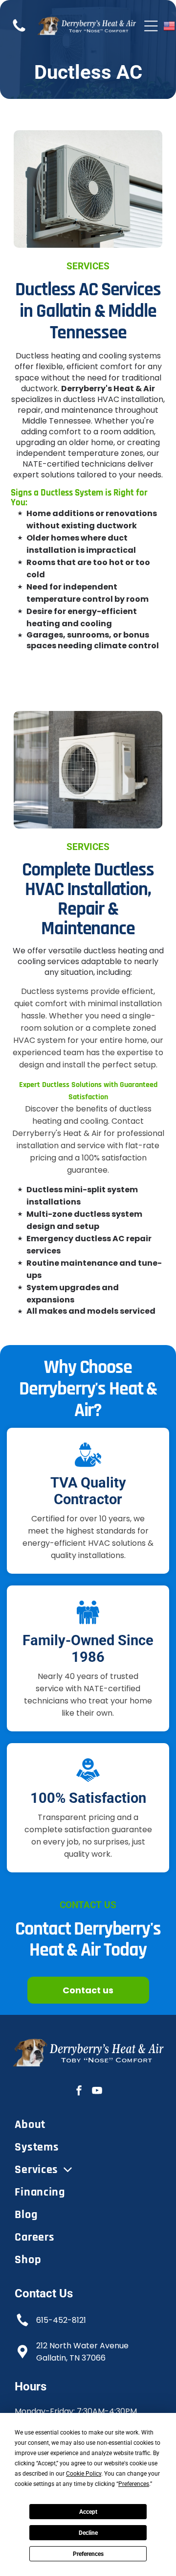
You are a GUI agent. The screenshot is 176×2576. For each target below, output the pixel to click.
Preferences (88, 2554)
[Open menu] (151, 26)
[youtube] (97, 2092)
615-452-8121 (61, 2320)
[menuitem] (88, 2125)
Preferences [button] (134, 2484)
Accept (88, 2512)
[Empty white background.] (19, 31)
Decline (88, 2533)
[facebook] (79, 2092)
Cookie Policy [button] (84, 2474)
